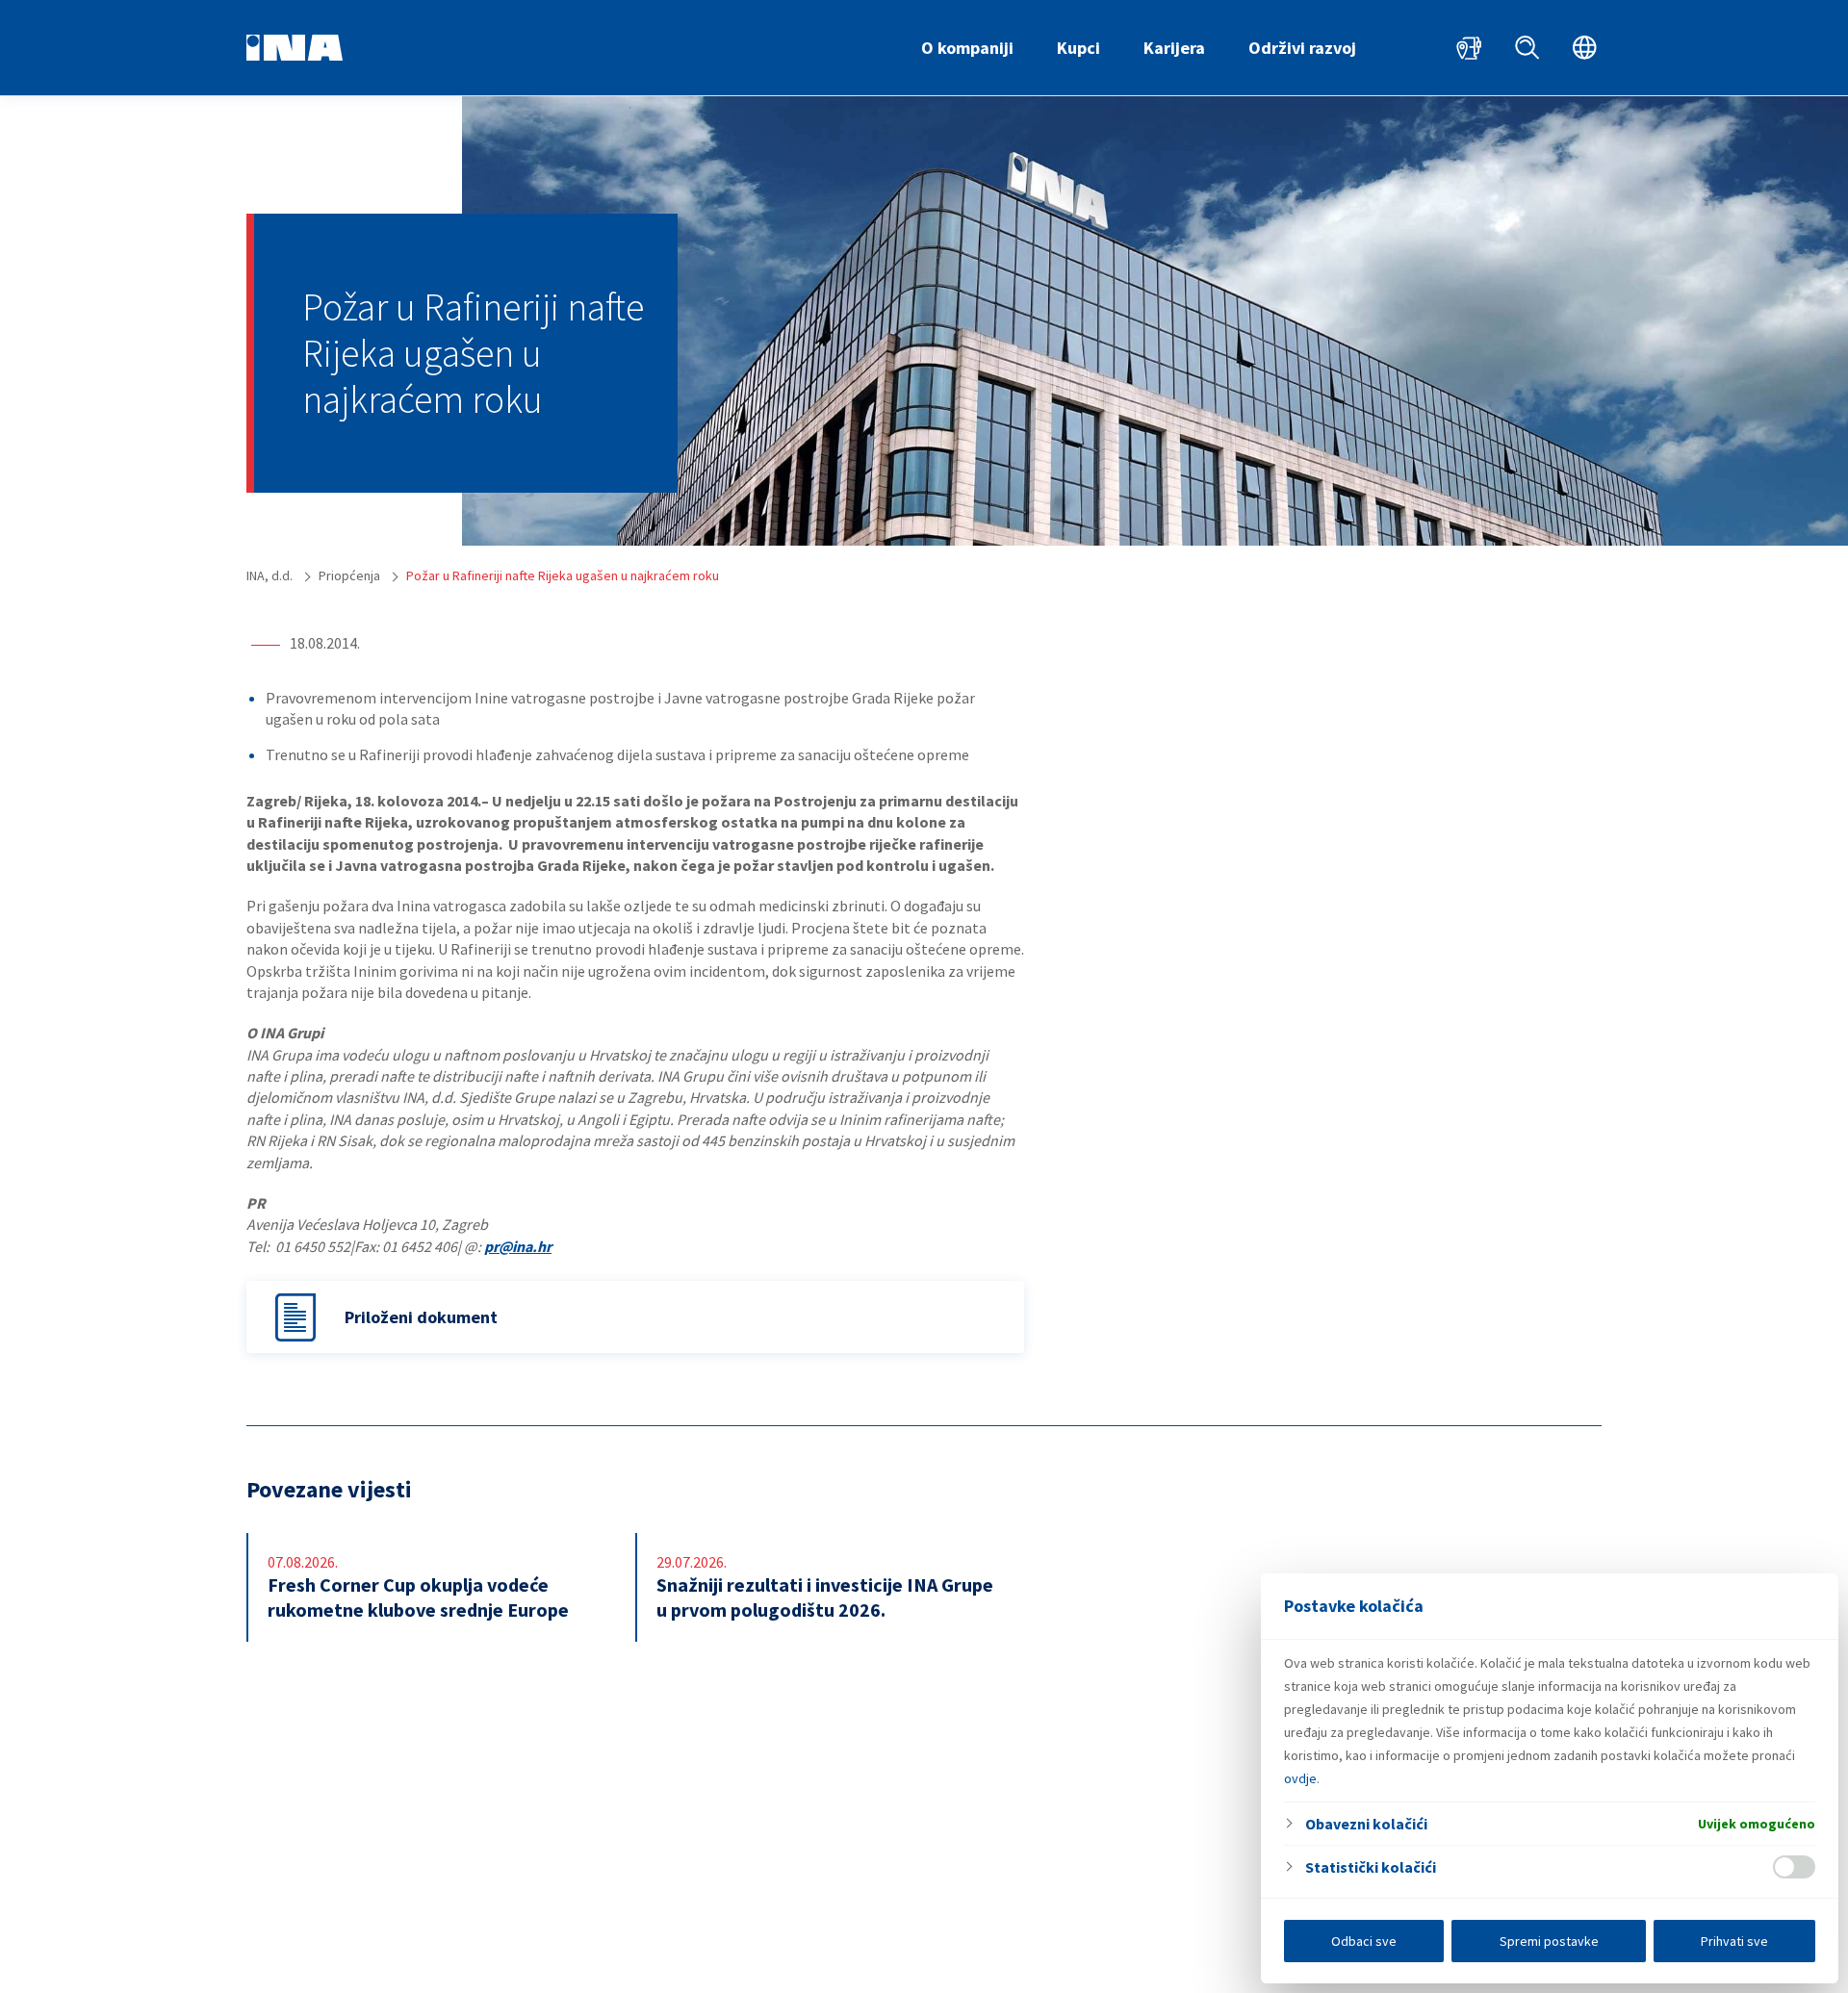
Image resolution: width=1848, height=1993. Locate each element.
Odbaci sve (1364, 1941)
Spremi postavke (1549, 1941)
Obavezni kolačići (1366, 1824)
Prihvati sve (1734, 1941)
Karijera (1174, 48)
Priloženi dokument (421, 1317)
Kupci (1078, 48)
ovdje (1300, 1778)
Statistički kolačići (1371, 1867)
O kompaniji (967, 48)
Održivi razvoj (1302, 48)
